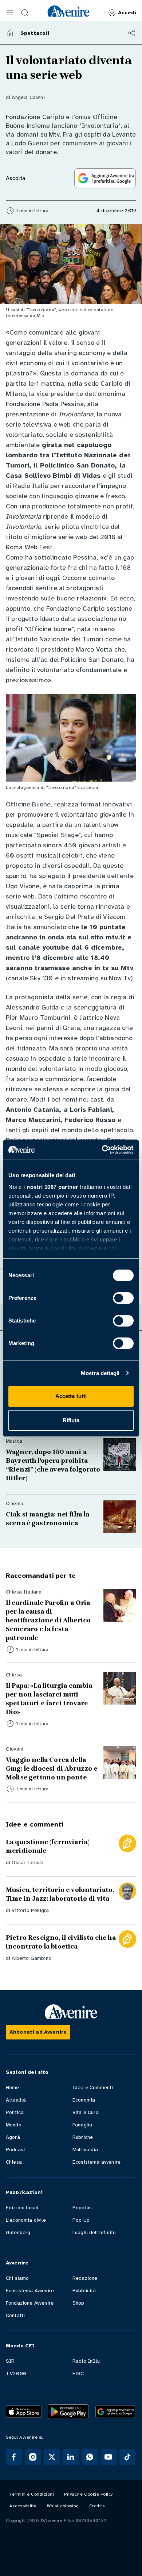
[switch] (123, 1298)
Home (13, 2087)
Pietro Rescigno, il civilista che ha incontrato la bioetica (61, 1942)
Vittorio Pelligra (30, 1910)
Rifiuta (71, 1420)
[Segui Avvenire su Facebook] (14, 2457)
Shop (78, 2303)
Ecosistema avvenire (96, 2162)
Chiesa (14, 2162)
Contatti (15, 2315)
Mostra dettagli (100, 1373)
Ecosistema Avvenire (30, 2291)
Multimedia (85, 2150)
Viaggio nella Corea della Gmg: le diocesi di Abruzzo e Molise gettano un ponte (52, 1768)
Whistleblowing (63, 2506)
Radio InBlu (86, 2361)
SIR (10, 2361)
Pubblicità (84, 2291)
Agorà (13, 2137)
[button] (10, 13)
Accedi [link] (127, 13)
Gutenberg (18, 2232)
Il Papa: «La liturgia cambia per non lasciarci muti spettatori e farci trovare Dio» (49, 1699)
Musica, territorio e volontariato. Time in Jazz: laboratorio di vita (61, 1894)
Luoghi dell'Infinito (94, 2232)
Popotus (82, 2208)
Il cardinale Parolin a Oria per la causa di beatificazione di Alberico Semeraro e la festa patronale (48, 1620)
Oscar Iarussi (27, 1863)
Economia (84, 2100)
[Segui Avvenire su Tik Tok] (127, 2457)
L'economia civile (26, 2220)
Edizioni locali (22, 2208)
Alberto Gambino (31, 1958)
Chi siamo (17, 2278)
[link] (68, 11)
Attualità (16, 2100)
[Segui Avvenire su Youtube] (109, 2457)
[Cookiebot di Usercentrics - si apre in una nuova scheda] (102, 1150)
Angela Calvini (28, 97)
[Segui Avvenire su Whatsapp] (90, 2457)
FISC (78, 2373)
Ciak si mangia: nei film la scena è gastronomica (48, 1519)
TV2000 (16, 2373)
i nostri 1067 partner (51, 1187)
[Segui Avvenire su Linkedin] (71, 2457)
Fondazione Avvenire (30, 2303)
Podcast (15, 2150)
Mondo (14, 2125)
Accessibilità (23, 2506)
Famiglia (82, 2125)
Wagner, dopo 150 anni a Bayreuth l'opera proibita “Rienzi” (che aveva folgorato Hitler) (53, 1465)
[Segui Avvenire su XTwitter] (52, 2457)
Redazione (85, 2278)
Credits (97, 2506)
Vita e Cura (86, 2112)
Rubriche (83, 2137)
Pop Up (81, 2220)
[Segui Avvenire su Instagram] (33, 2457)
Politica (15, 2112)
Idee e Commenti (93, 2087)
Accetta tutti (71, 1396)
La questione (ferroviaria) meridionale (48, 1846)
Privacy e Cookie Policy (88, 2494)
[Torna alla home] (10, 33)
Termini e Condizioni (32, 2494)
